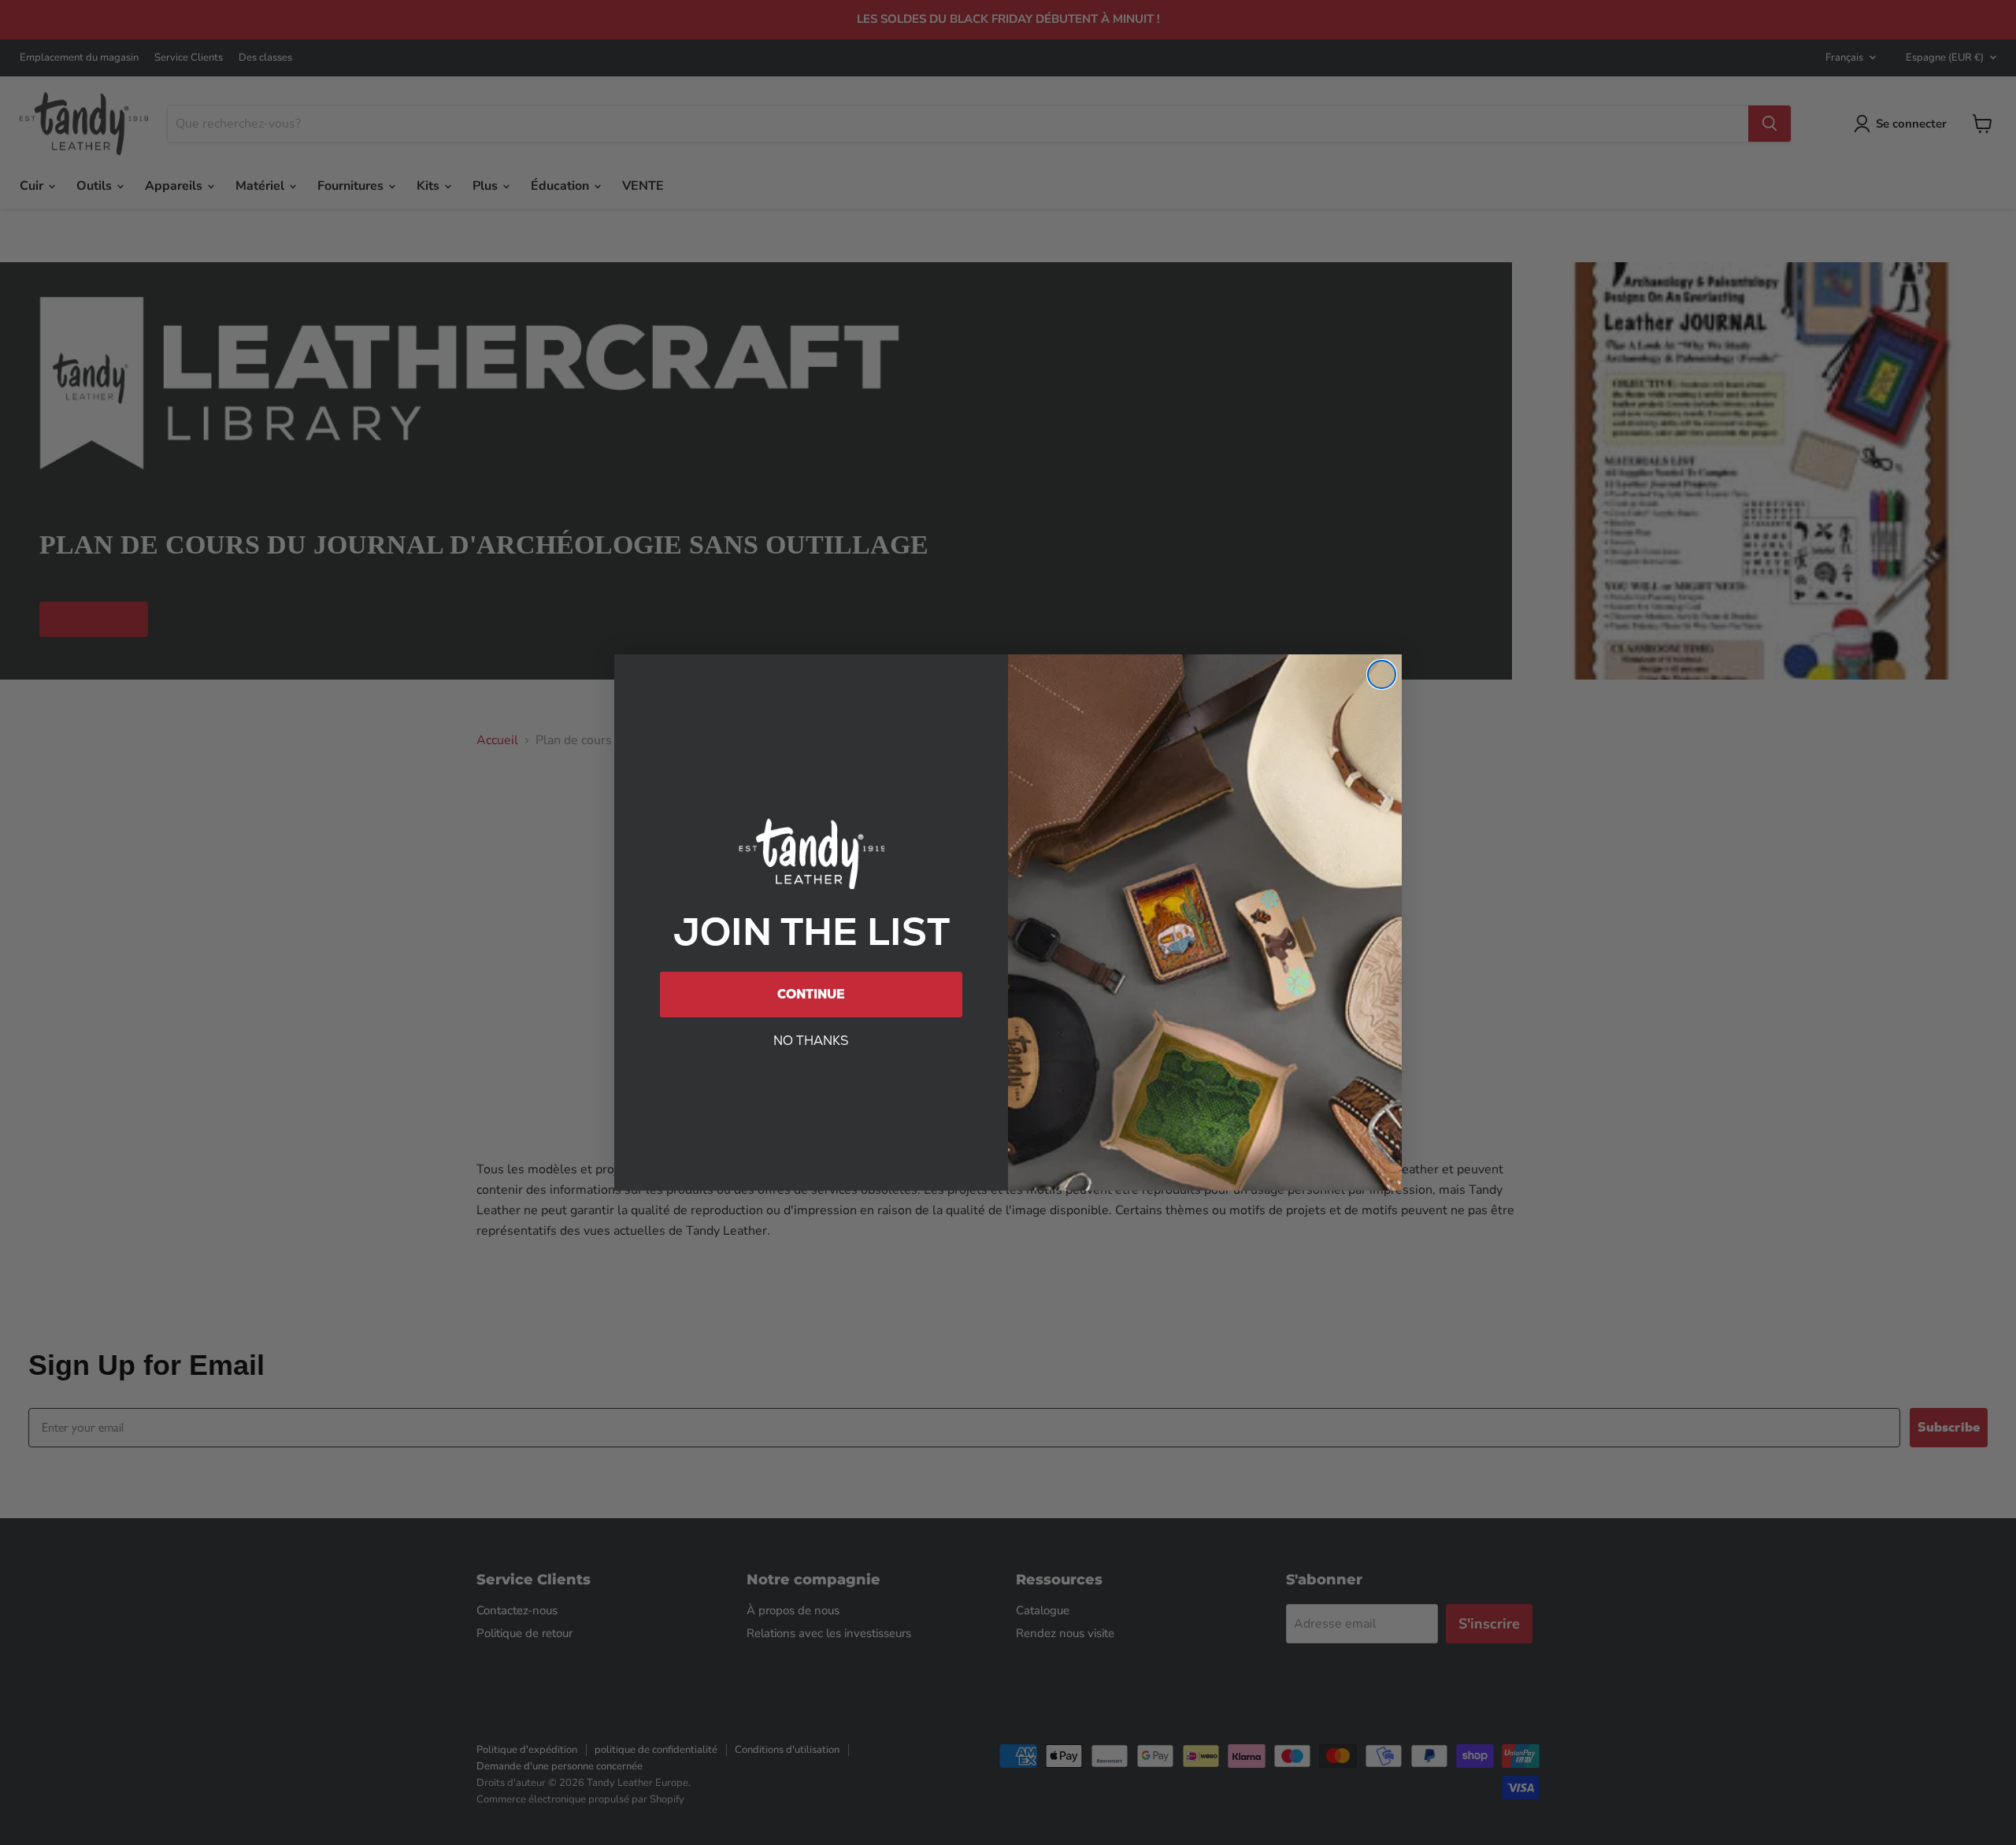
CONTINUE (811, 994)
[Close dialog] (1382, 674)
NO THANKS (811, 1041)
